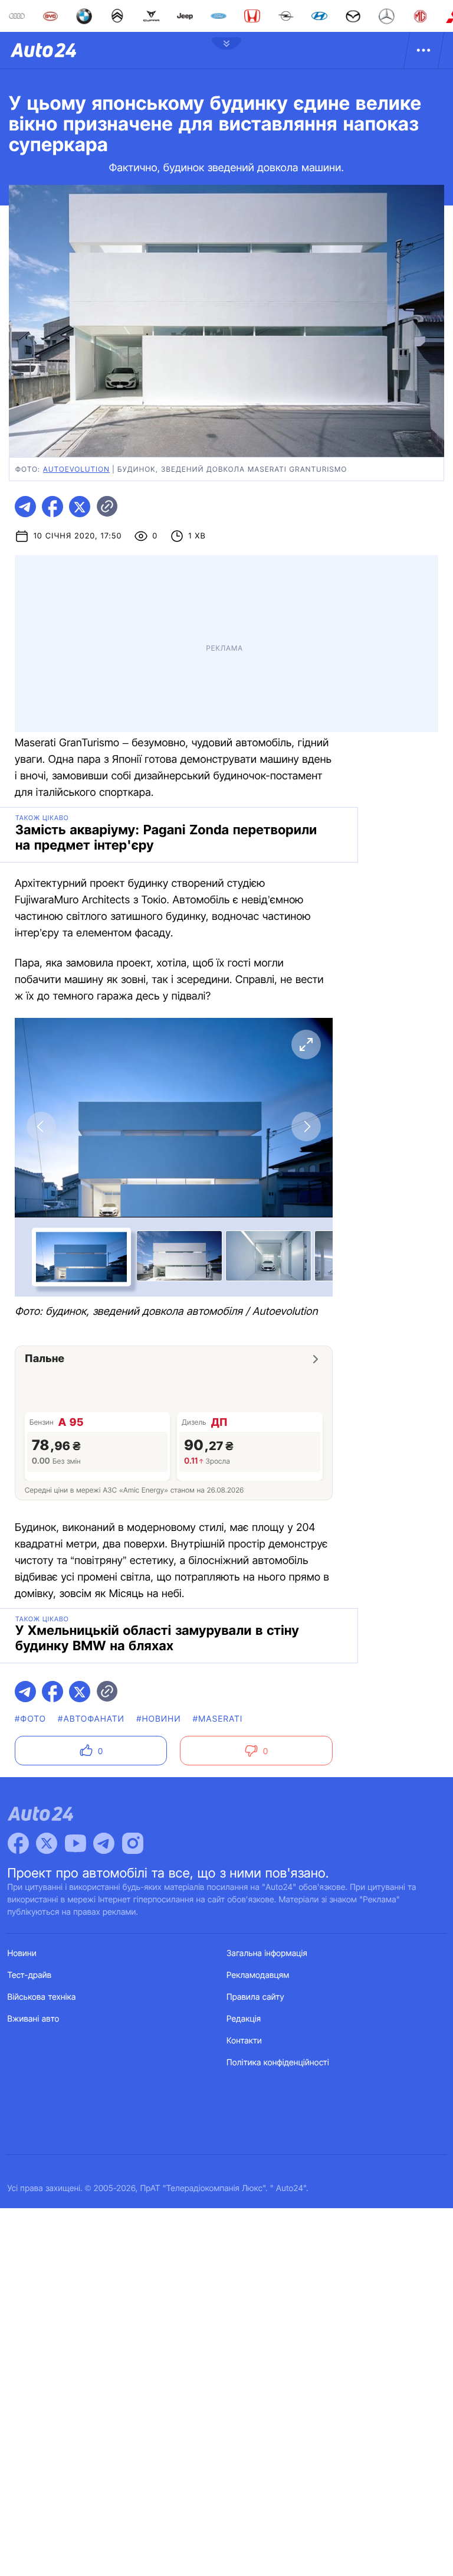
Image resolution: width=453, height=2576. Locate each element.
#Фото (30, 1719)
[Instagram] (133, 1843)
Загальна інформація (267, 1953)
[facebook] (52, 507)
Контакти (244, 2041)
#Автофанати (91, 1719)
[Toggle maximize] (306, 1044)
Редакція (244, 2019)
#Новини (159, 1719)
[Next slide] (306, 1127)
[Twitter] (47, 1843)
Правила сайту (255, 1997)
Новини (22, 1953)
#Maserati (218, 1719)
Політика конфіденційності (278, 2063)
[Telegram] (104, 1843)
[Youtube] (75, 1843)
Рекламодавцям (258, 1975)
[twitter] (80, 507)
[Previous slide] (41, 1127)
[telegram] (25, 507)
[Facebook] (18, 1843)
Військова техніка (42, 1997)
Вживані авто (34, 2019)
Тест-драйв (30, 1975)
